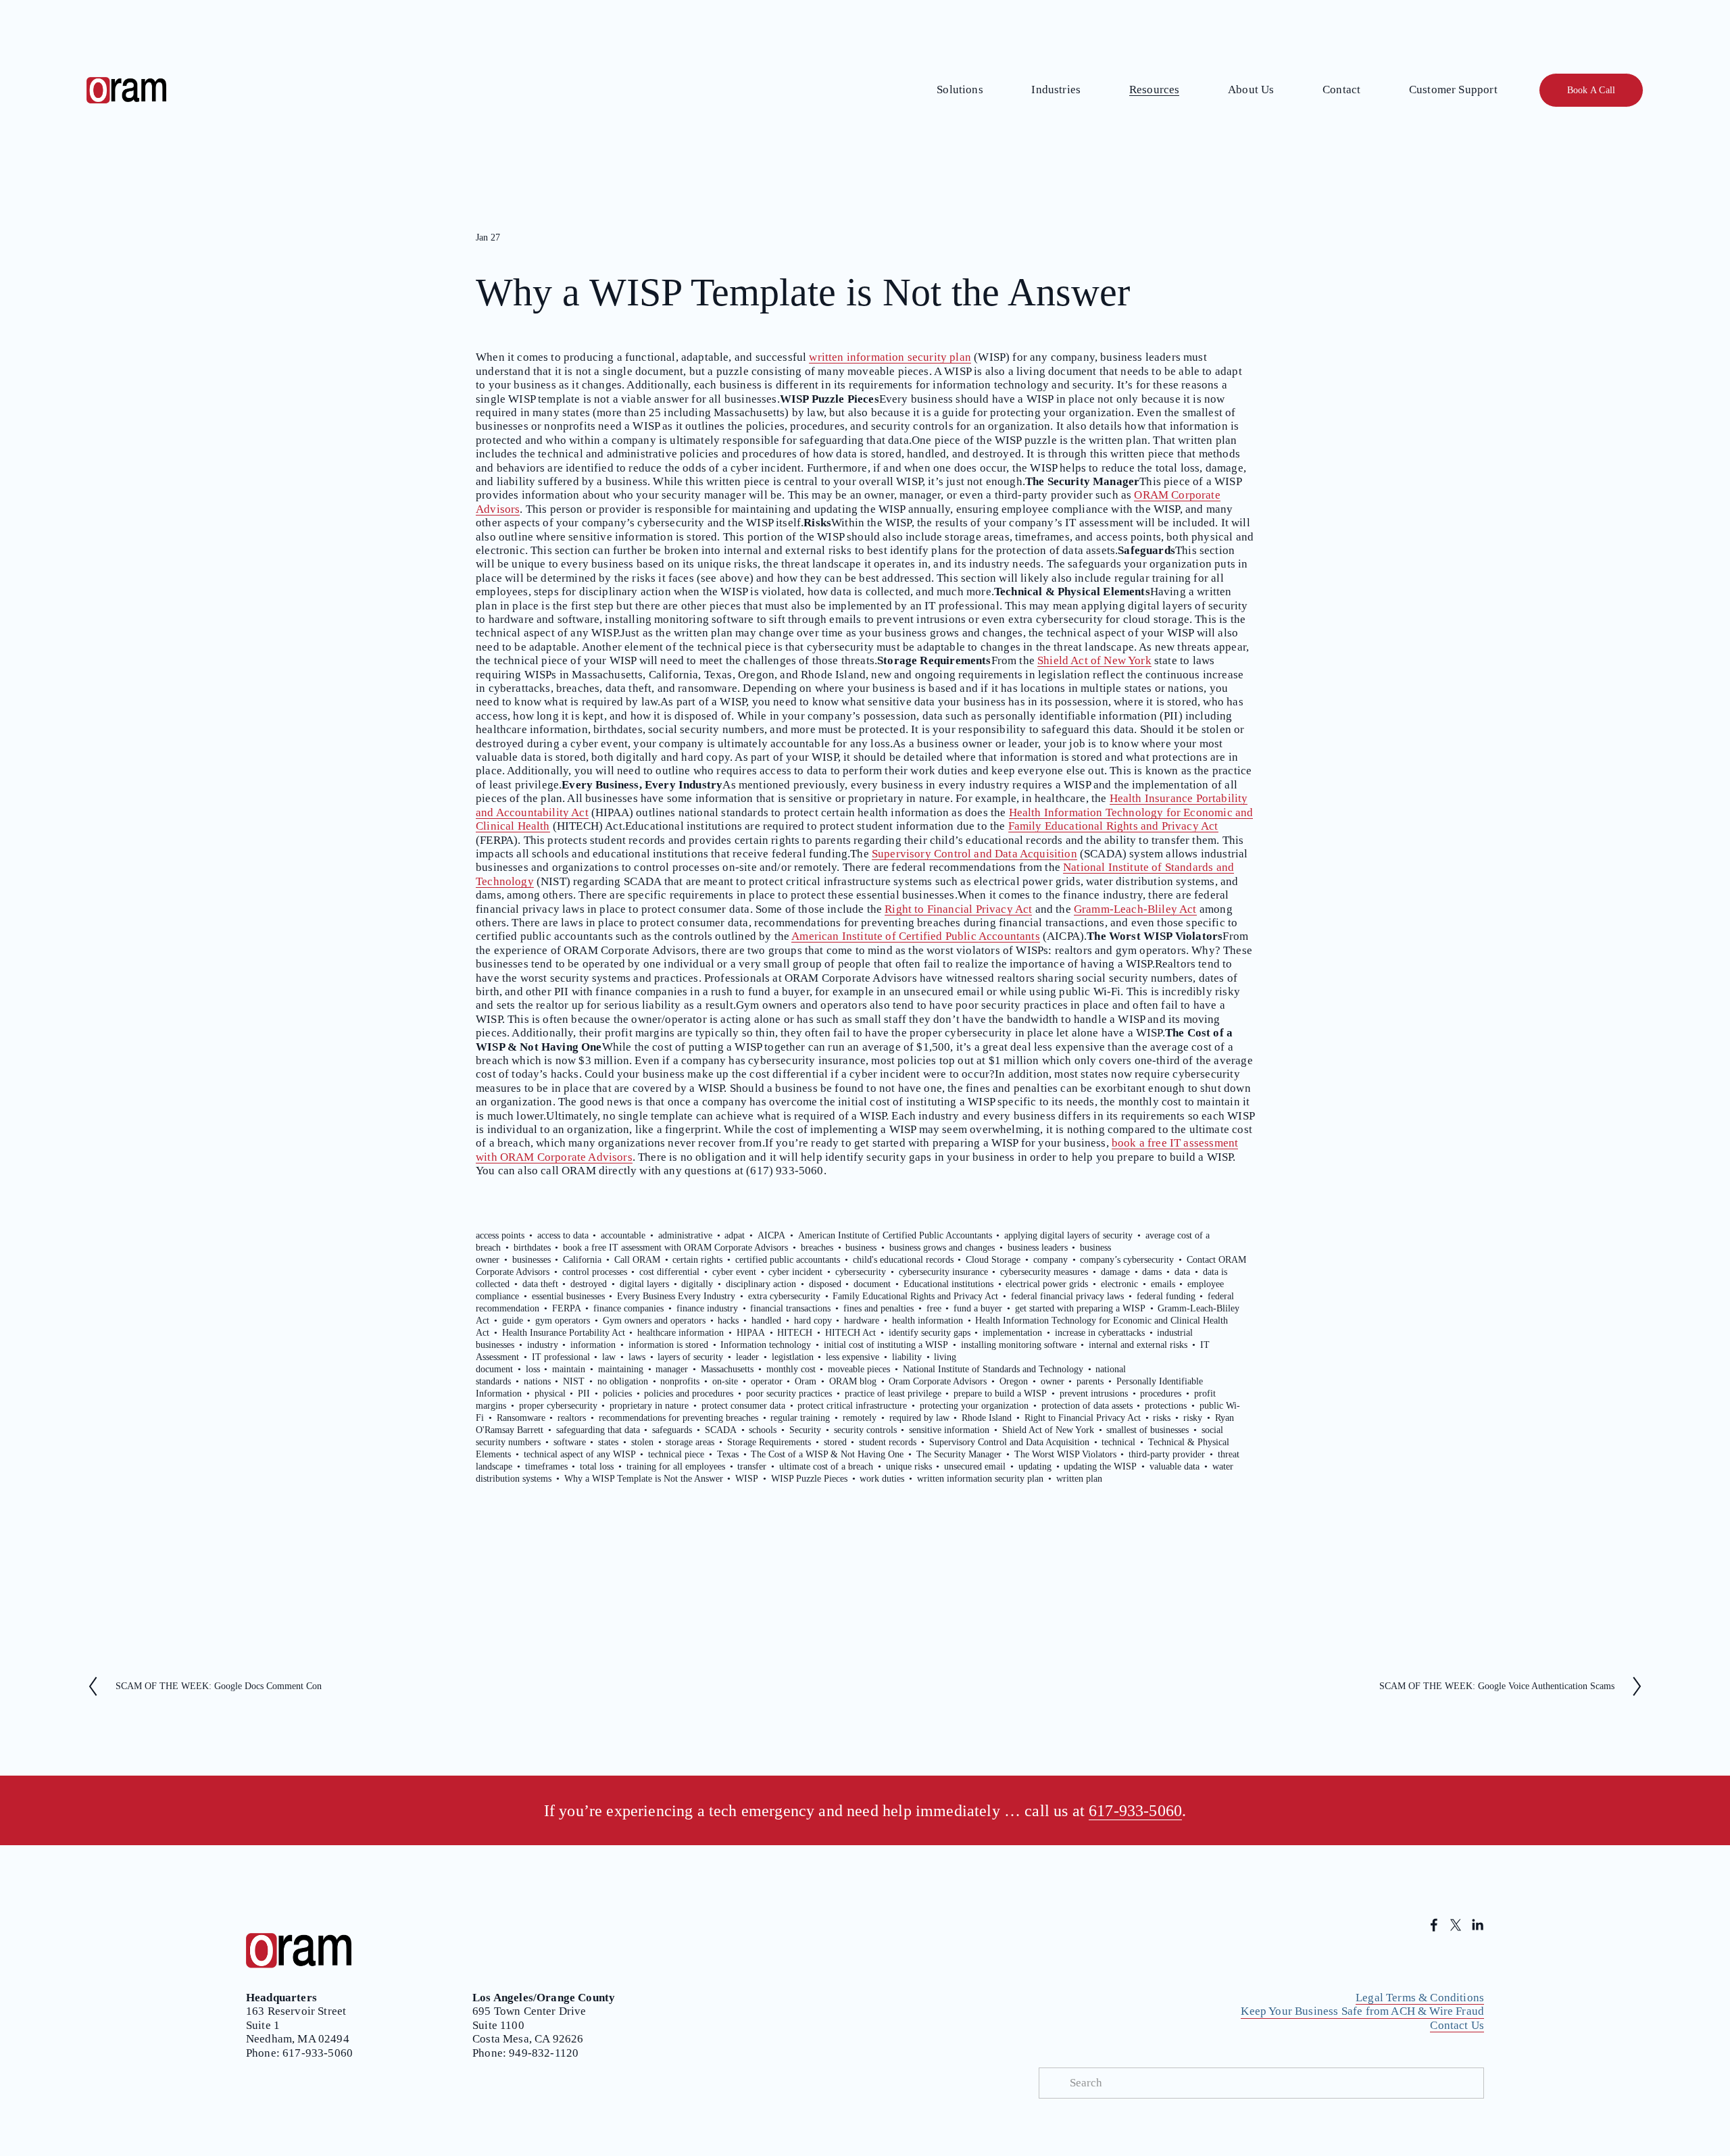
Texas (728, 1454)
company (1051, 1260)
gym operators (563, 1321)
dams (1152, 1272)
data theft (540, 1284)
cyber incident (795, 1272)
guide (513, 1321)
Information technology (766, 1345)
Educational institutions (948, 1284)
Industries (1056, 90)
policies (617, 1394)
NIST (574, 1381)
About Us (1251, 90)
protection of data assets (1087, 1406)
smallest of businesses (1147, 1430)
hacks (728, 1321)
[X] (1456, 1925)
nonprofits (680, 1381)
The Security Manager (959, 1454)
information (593, 1345)
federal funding (1166, 1296)
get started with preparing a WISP (1080, 1308)
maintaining (621, 1369)
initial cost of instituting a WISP (886, 1345)
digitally (697, 1284)
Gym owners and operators (654, 1321)
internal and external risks (1138, 1345)
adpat (735, 1235)
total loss (597, 1466)
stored (835, 1442)
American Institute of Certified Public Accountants (916, 936)
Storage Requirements (769, 1442)
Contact (1341, 90)
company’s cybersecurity (1127, 1260)
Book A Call (1591, 90)
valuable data (1175, 1466)
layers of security (690, 1357)
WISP (747, 1479)
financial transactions (790, 1308)
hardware (862, 1321)
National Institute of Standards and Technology (993, 1369)
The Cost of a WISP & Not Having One (827, 1454)
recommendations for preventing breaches (678, 1418)
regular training (800, 1418)
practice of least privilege (893, 1394)
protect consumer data (743, 1406)
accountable (623, 1235)
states (608, 1442)
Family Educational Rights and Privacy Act (1113, 826)
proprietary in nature (649, 1406)
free (934, 1308)
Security (805, 1430)
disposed (825, 1284)
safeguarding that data (598, 1430)
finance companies (628, 1308)
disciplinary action (761, 1284)
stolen (642, 1442)
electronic (1119, 1284)
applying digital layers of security (1068, 1235)
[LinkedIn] (1477, 1925)
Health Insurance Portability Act (564, 1333)
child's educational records (903, 1260)
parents (1090, 1381)
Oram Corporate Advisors (938, 1381)
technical (1118, 1442)
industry (543, 1345)
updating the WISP (1100, 1466)
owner (1053, 1381)
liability (907, 1357)
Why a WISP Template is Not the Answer (644, 1479)
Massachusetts (727, 1369)
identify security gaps (930, 1333)
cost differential (669, 1272)
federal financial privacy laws (1067, 1296)
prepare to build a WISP (1000, 1394)
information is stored (668, 1345)
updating (1035, 1466)
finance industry (707, 1308)
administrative (685, 1235)
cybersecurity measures (1044, 1272)
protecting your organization (974, 1406)
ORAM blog (853, 1381)
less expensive (852, 1357)
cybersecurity (861, 1272)
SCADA (721, 1430)
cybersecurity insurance (943, 1272)
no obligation (623, 1381)
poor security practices (789, 1394)
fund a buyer (978, 1308)
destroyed (589, 1284)
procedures (1161, 1394)
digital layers (644, 1284)
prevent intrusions (1094, 1394)
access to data (563, 1235)
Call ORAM (637, 1260)
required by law (919, 1418)
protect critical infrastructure (852, 1406)
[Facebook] (1434, 1925)
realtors (572, 1418)
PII (584, 1394)
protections (1166, 1406)
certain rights (697, 1260)
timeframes (546, 1466)
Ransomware (521, 1418)
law (609, 1357)
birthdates (532, 1248)
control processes (595, 1272)
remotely (860, 1418)
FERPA (567, 1308)
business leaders (1038, 1248)
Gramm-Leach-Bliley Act (1135, 909)
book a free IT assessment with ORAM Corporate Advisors (675, 1248)
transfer (752, 1466)
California (582, 1260)
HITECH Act (850, 1333)
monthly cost (791, 1369)
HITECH (795, 1333)
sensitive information (949, 1430)
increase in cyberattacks (1100, 1333)
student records (888, 1442)
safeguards (672, 1430)
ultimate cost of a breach (826, 1466)
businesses (532, 1260)
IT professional (561, 1357)
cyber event (734, 1272)
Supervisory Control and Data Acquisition (974, 854)
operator (767, 1381)
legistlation (793, 1357)
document (872, 1284)
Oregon (1014, 1381)
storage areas (690, 1442)
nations (537, 1381)
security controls (865, 1430)
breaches (817, 1248)
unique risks (909, 1466)
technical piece (676, 1454)
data (1182, 1272)
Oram (806, 1381)
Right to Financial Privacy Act (958, 909)
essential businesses (568, 1296)
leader (747, 1357)
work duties (882, 1479)
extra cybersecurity (784, 1296)
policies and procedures (689, 1394)
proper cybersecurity (558, 1406)
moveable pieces (859, 1369)
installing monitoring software (1019, 1345)
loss (533, 1369)
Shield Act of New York (1094, 660)
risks (1162, 1418)
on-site (725, 1381)
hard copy (813, 1321)
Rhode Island (987, 1418)
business (861, 1248)
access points (500, 1235)
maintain (569, 1369)
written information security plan (890, 357)
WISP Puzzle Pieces (809, 1479)
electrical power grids (1047, 1284)
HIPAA (751, 1333)
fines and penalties (879, 1308)
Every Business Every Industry (676, 1296)
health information (928, 1321)
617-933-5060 (1135, 1810)
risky (1193, 1418)
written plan (1079, 1479)
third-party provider (1167, 1454)
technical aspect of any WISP (580, 1454)
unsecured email (975, 1466)
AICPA (771, 1235)
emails (1163, 1284)
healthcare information (681, 1333)
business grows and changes (942, 1248)
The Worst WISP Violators (1065, 1454)
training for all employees (676, 1466)
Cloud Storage (993, 1260)
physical (550, 1394)
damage (1115, 1272)
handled (766, 1321)
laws (637, 1357)
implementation (1012, 1333)
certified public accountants (788, 1260)
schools (763, 1430)
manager (672, 1369)
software (570, 1442)
